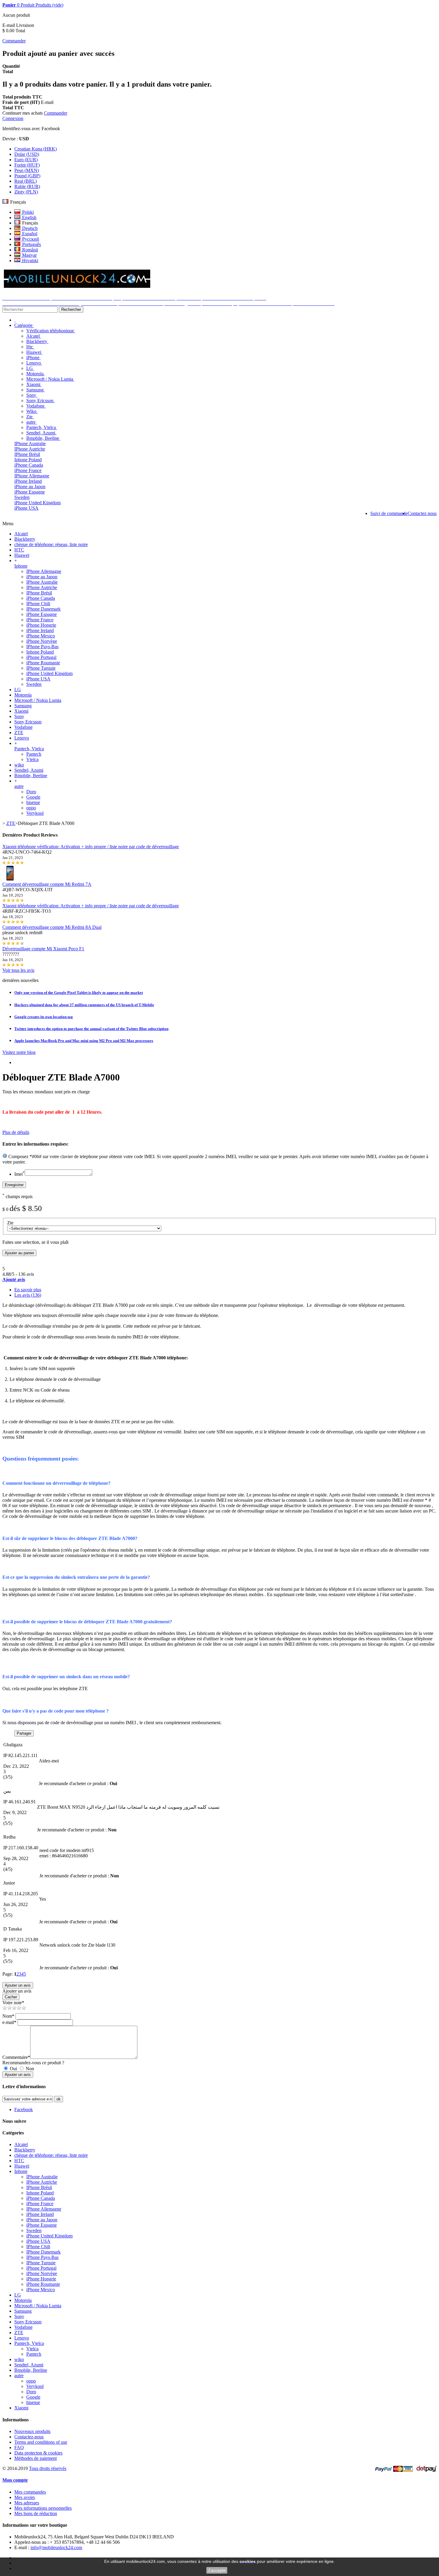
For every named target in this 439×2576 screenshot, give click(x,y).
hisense (33, 802)
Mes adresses (27, 2503)
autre (32, 422)
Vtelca (32, 759)
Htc (30, 347)
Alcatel (34, 336)
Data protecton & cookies (38, 2453)
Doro (31, 792)
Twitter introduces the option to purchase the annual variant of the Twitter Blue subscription (91, 1029)
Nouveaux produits (32, 2431)
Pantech (34, 754)
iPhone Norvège (42, 641)
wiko (19, 765)
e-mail (9, 2022)
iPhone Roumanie (43, 663)
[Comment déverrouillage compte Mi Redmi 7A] (10, 879)
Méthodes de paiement (36, 2458)
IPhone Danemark (43, 609)
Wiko (32, 411)
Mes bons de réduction (36, 2513)
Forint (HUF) (27, 165)
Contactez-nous (29, 2437)
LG (30, 368)
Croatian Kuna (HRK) (36, 149)
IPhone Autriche (30, 449)
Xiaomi (34, 384)
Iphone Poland (28, 460)
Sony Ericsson (40, 401)
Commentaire (16, 2057)
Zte (30, 417)
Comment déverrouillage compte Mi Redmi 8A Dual (52, 927)
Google (33, 797)
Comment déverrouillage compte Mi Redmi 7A (47, 884)
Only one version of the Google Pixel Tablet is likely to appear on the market (79, 993)
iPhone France (28, 470)
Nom (8, 2016)
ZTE (19, 733)
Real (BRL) (26, 181)
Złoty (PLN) (26, 192)
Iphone (21, 566)
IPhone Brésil (27, 454)
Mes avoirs (25, 2497)
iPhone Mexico (41, 636)
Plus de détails (16, 1132)
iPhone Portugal (41, 657)
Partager (24, 1733)
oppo (31, 808)
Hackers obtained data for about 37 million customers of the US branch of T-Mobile (84, 1005)
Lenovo (34, 363)
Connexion (13, 118)
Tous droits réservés (48, 2468)
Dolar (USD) (27, 154)
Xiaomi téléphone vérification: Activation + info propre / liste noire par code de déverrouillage (91, 847)
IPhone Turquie (41, 668)
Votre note (13, 2003)
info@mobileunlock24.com (56, 2547)
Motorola (36, 374)
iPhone (33, 358)
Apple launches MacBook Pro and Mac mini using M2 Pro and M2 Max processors (84, 1041)
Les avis (28, 1295)
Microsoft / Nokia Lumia (50, 379)
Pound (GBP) (27, 176)
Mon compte (15, 2480)
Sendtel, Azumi (41, 433)
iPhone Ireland (28, 481)
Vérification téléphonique (51, 331)
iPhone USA (26, 508)
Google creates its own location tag (44, 1017)
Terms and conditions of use (41, 2442)
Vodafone (36, 406)
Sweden (22, 497)
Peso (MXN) (27, 170)
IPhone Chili (38, 604)
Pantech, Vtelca (42, 427)
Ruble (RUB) (27, 186)
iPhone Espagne (30, 492)
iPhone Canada (29, 465)
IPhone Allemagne (32, 476)
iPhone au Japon (30, 487)
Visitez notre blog (19, 1052)
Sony (32, 395)
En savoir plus (28, 1290)
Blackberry (37, 341)
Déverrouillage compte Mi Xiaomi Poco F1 (43, 949)
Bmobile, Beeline (43, 438)
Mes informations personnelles (43, 2508)
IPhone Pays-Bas (42, 647)
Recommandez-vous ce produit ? (33, 2063)
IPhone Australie (30, 444)
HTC (19, 550)
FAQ (19, 2447)
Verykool (35, 813)
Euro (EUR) (26, 160)
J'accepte (217, 2570)
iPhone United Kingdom (37, 503)
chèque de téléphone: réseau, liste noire (51, 544)
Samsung (36, 390)
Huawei (34, 352)
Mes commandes (30, 2492)
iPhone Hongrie (41, 625)
